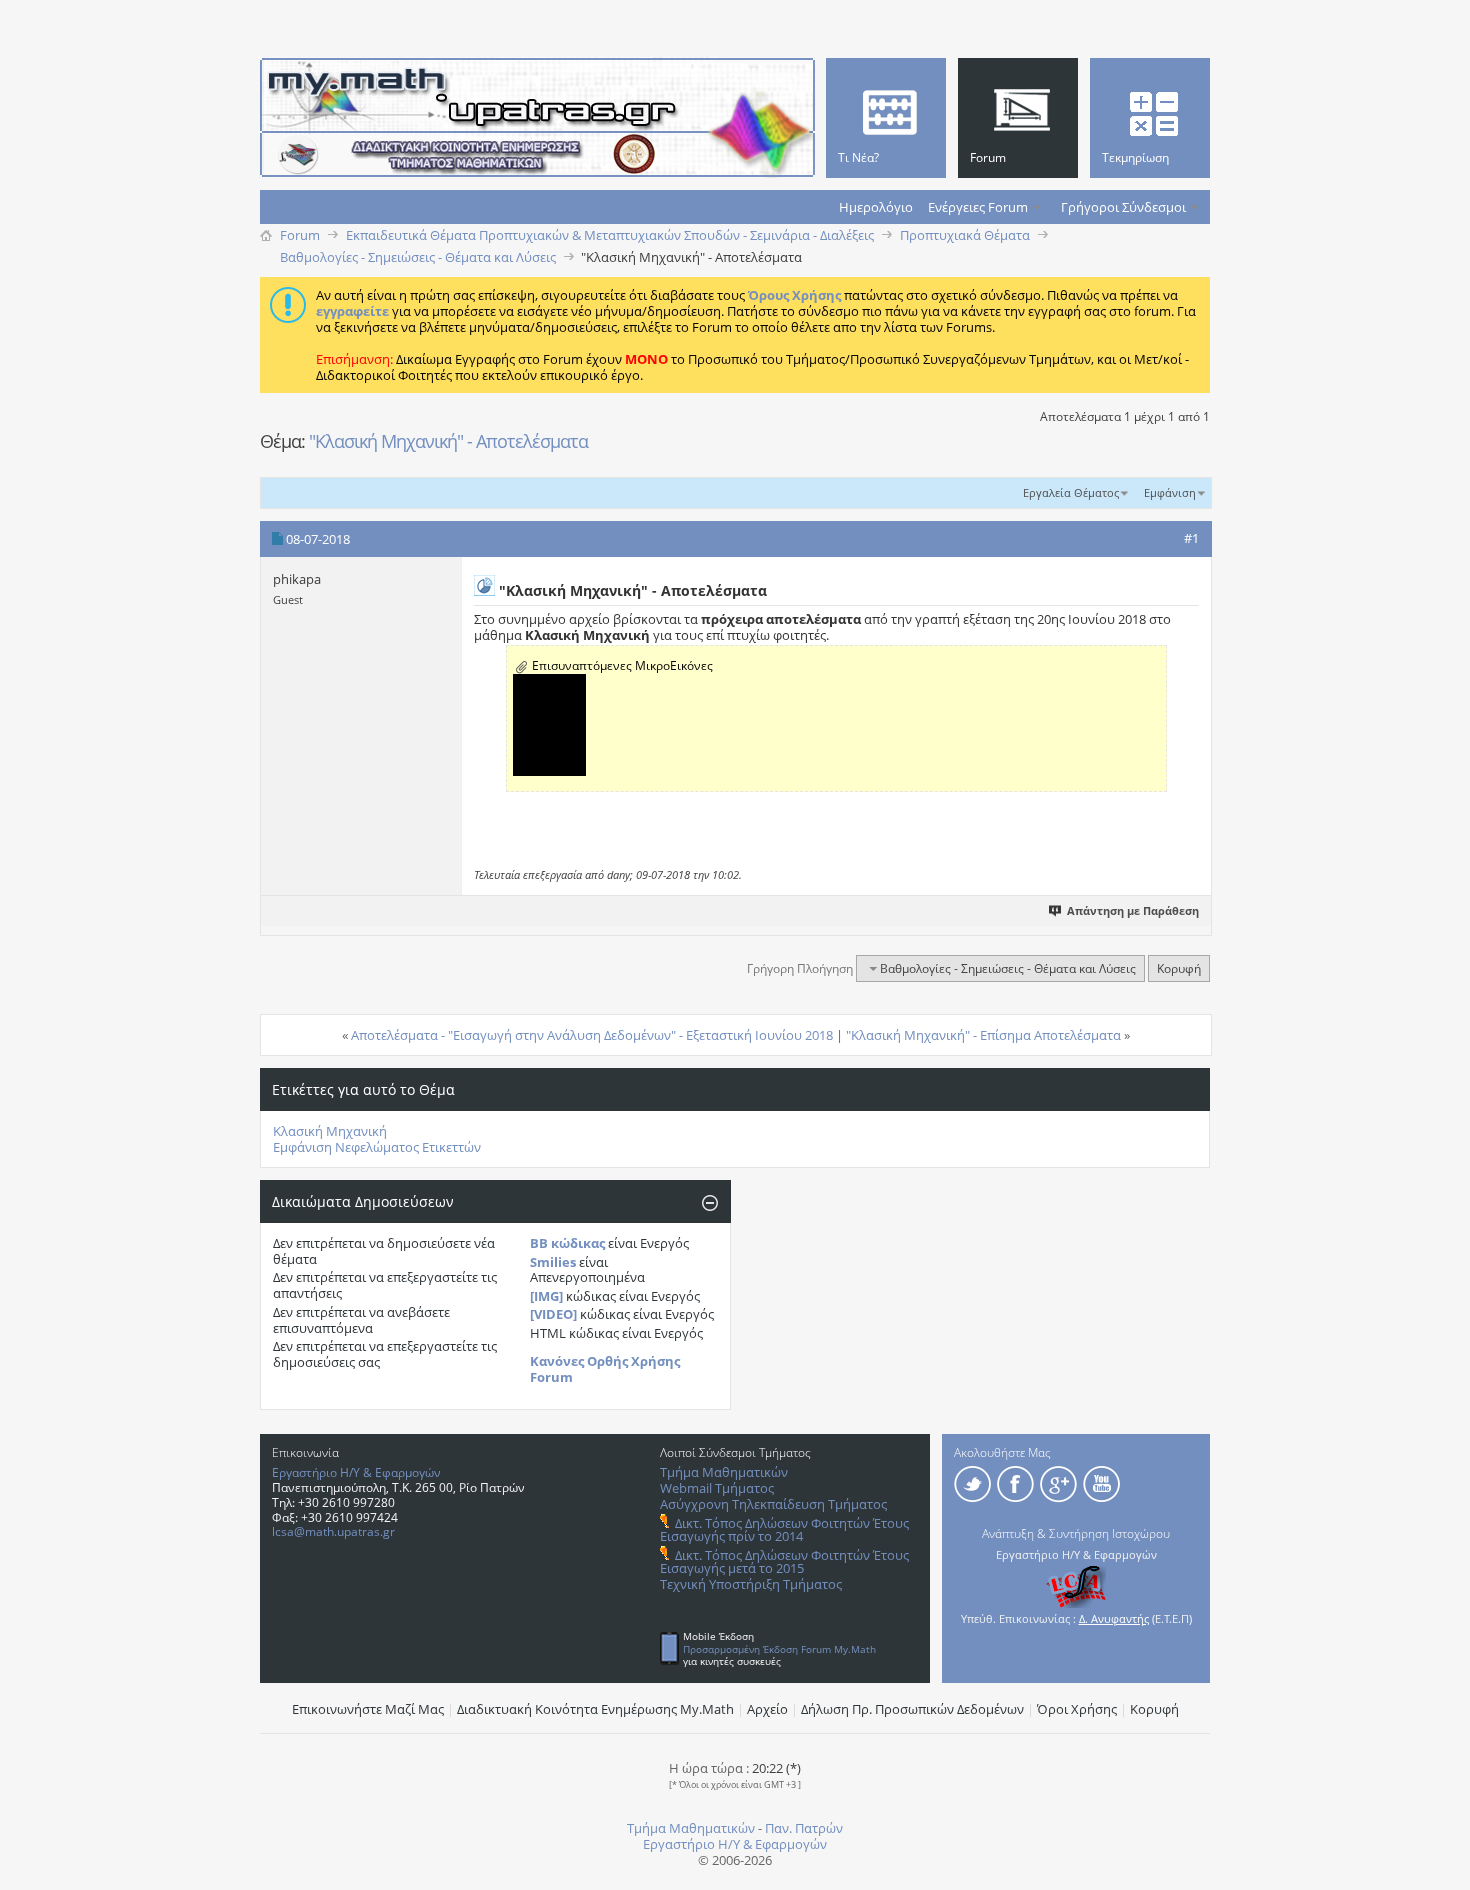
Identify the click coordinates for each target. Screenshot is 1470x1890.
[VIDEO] (553, 1314)
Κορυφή (1179, 968)
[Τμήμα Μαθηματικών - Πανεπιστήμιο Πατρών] (1400, 1865)
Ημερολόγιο (876, 207)
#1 (1191, 538)
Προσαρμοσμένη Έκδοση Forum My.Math (779, 1649)
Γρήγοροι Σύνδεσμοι (1123, 207)
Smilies (553, 1262)
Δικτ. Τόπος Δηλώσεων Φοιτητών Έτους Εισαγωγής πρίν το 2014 (784, 1529)
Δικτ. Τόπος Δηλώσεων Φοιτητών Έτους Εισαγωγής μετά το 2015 (784, 1561)
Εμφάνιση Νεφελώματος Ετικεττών (377, 1147)
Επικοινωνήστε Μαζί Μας (368, 1709)
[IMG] (546, 1296)
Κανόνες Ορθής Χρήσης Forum (605, 1369)
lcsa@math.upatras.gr (333, 1531)
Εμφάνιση (1170, 492)
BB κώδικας (567, 1243)
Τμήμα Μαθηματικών (724, 1472)
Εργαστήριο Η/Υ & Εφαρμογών (356, 1472)
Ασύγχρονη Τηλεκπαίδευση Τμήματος (773, 1504)
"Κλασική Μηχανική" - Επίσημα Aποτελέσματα (983, 1035)
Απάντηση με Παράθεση (1133, 910)
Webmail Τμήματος (717, 1488)
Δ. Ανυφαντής (1114, 1618)
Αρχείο (767, 1709)
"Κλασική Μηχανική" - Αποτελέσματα (448, 441)
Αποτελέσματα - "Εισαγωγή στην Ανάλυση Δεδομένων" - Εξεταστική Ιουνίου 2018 (592, 1035)
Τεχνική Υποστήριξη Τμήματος (751, 1584)
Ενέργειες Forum (978, 207)
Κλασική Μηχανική (330, 1131)
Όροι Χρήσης (1077, 1709)
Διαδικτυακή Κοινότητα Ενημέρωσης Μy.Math (595, 1709)
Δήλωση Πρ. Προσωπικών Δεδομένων (912, 1709)
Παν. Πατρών (804, 1828)
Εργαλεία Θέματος (1071, 492)
